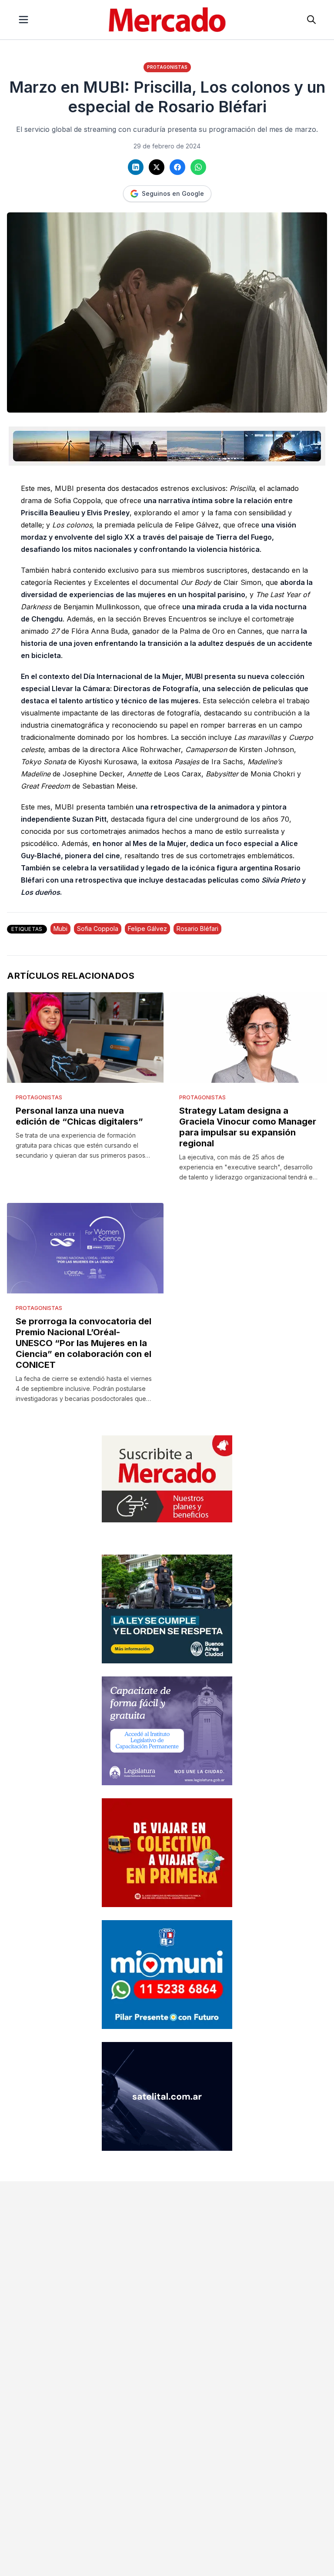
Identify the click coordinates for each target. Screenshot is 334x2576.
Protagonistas (167, 67)
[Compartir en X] (157, 167)
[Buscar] (311, 20)
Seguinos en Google (173, 193)
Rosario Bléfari (197, 929)
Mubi (60, 929)
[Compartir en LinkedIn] (136, 167)
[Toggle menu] (23, 20)
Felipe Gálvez (147, 929)
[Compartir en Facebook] (177, 167)
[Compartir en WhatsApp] (198, 167)
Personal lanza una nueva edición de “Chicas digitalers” (79, 1116)
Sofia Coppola (98, 929)
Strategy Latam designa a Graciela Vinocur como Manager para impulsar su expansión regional (248, 1127)
